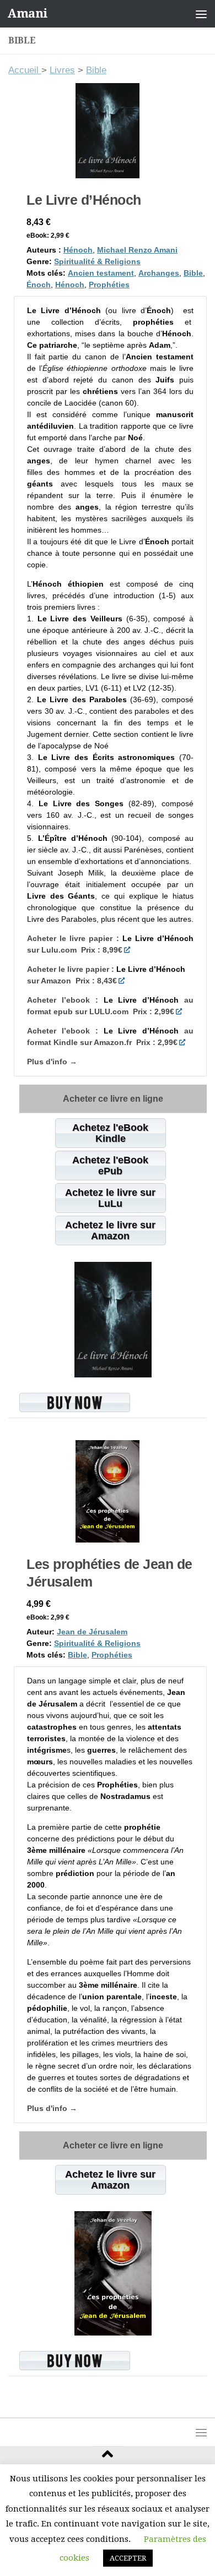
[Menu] (201, 14)
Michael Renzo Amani (137, 250)
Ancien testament (101, 273)
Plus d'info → (52, 1062)
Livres (62, 70)
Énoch (39, 285)
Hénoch (78, 250)
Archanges (159, 273)
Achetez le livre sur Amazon (110, 1230)
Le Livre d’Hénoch (84, 200)
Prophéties (109, 285)
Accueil (25, 70)
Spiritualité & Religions (97, 261)
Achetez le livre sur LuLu (110, 1198)
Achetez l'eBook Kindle (110, 1133)
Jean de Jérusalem (92, 1632)
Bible (96, 70)
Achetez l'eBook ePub (110, 1166)
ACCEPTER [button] (128, 2558)
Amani (28, 13)
